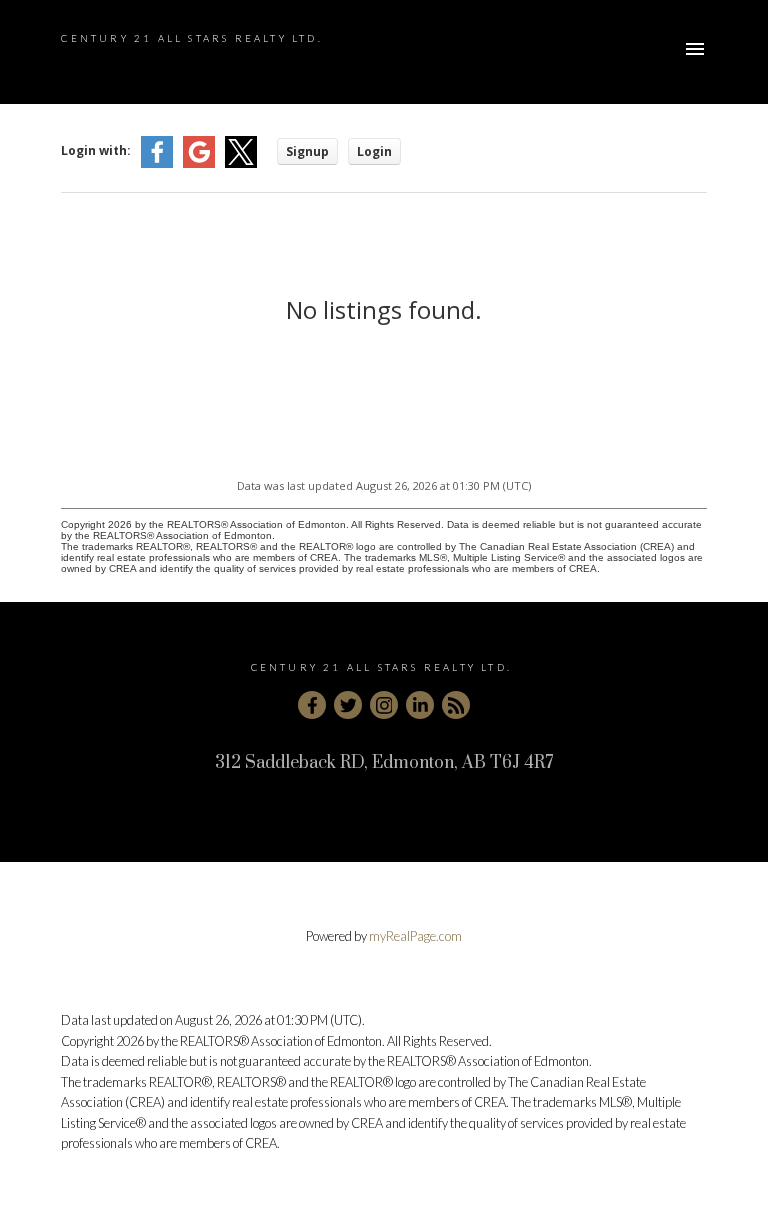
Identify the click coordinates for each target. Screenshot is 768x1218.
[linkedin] (420, 705)
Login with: (96, 150)
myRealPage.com (415, 936)
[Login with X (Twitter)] (241, 163)
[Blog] (456, 705)
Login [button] (374, 151)
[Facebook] (312, 705)
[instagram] (384, 705)
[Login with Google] (199, 163)
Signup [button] (307, 151)
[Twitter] (348, 705)
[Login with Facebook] (157, 163)
